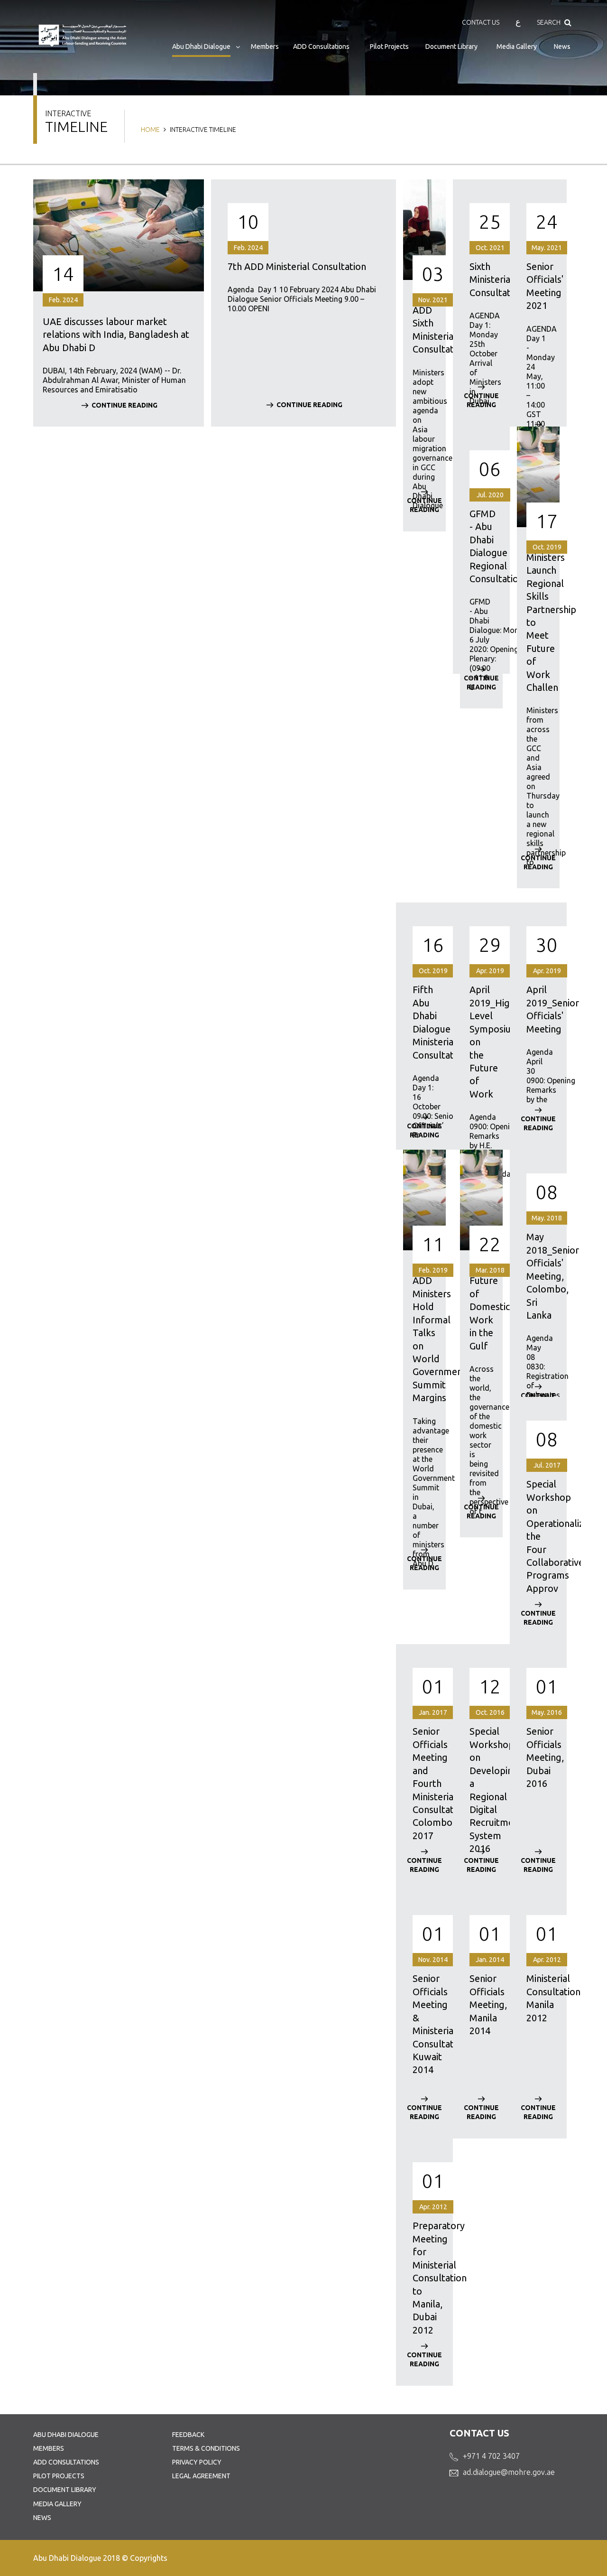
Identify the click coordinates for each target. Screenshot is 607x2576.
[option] (119, 310)
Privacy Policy (197, 2462)
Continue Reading (124, 405)
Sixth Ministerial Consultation (481, 279)
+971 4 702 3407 (491, 2456)
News (562, 46)
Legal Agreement (201, 2476)
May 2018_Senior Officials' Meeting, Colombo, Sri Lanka (538, 1276)
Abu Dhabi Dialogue (201, 46)
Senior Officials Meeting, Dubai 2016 (538, 1757)
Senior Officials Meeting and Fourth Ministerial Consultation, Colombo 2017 (424, 1783)
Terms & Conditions (206, 2448)
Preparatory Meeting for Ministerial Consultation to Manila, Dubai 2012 (424, 2278)
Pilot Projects (389, 46)
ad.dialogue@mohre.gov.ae (509, 2472)
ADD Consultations (321, 46)
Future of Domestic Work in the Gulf (481, 1313)
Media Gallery (517, 46)
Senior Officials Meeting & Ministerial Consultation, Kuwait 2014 (424, 2024)
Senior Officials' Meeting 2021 (538, 286)
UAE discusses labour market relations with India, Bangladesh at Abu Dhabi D (116, 335)
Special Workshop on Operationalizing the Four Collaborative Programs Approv (538, 1536)
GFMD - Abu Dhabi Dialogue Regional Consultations (481, 546)
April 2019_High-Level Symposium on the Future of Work (481, 1042)
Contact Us (481, 22)
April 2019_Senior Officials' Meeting (538, 1009)
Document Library (451, 46)
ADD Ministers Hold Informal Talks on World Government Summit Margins (424, 1339)
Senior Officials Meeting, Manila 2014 (481, 2004)
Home (150, 130)
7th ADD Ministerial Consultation (297, 266)
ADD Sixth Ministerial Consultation (424, 330)
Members (265, 46)
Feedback (188, 2435)
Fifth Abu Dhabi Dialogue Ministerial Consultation (424, 1022)
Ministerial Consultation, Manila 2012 (538, 1998)
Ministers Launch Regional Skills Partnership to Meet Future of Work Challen (538, 622)
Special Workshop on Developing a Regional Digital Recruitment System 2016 (481, 1790)
